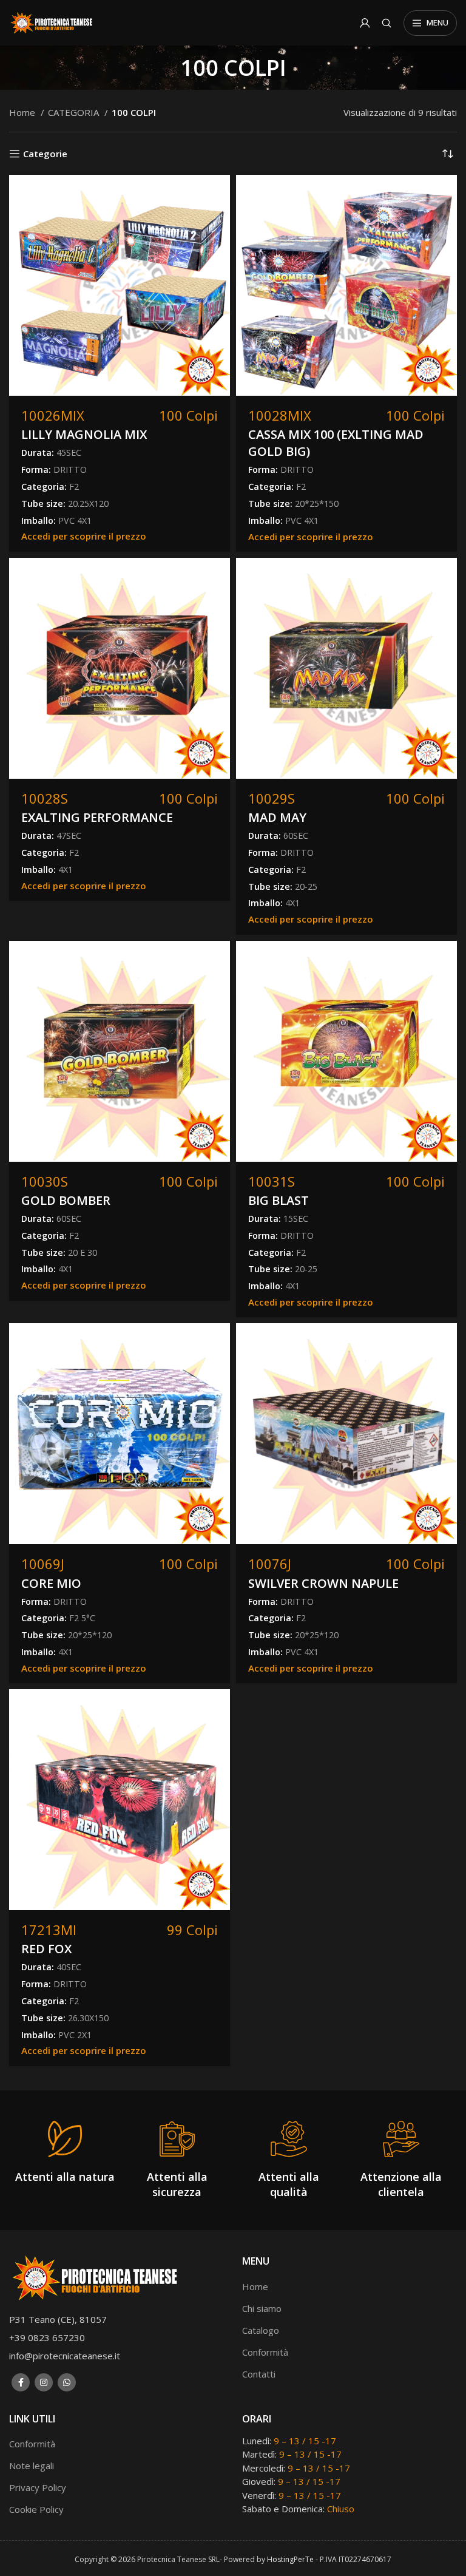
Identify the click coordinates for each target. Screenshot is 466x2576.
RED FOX (46, 1949)
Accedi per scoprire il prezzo (84, 536)
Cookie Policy (36, 2509)
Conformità (265, 2352)
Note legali (32, 2466)
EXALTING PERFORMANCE (97, 817)
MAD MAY (277, 817)
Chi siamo (262, 2308)
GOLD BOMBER (66, 1200)
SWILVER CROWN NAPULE (323, 1583)
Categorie (45, 154)
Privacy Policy (38, 2487)
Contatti (259, 2374)
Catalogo (261, 2330)
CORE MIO (51, 1583)
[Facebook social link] (21, 2382)
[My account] (365, 23)
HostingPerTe (290, 2559)
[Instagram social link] (44, 2382)
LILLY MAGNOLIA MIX (84, 434)
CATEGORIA (75, 112)
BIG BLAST (279, 1200)
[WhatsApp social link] (67, 2382)
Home (23, 112)
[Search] (387, 23)
